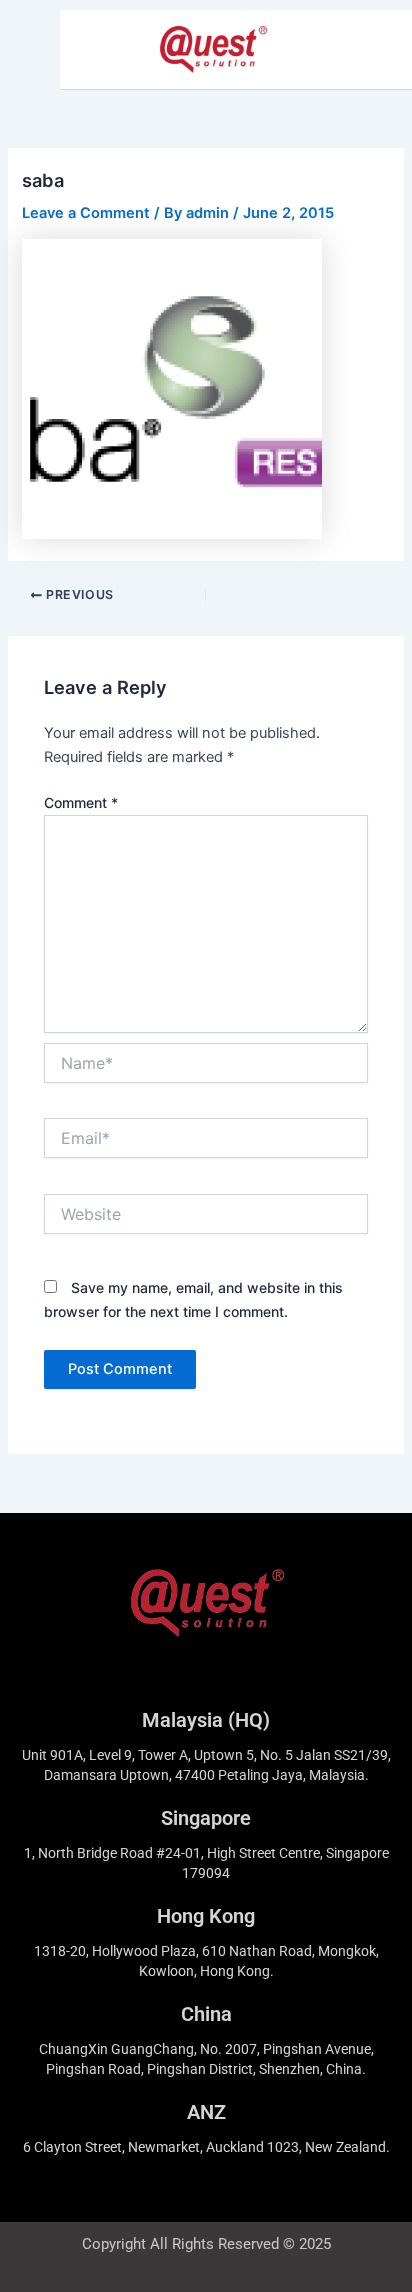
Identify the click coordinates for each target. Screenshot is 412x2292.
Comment (81, 802)
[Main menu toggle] (371, 50)
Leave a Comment (86, 213)
